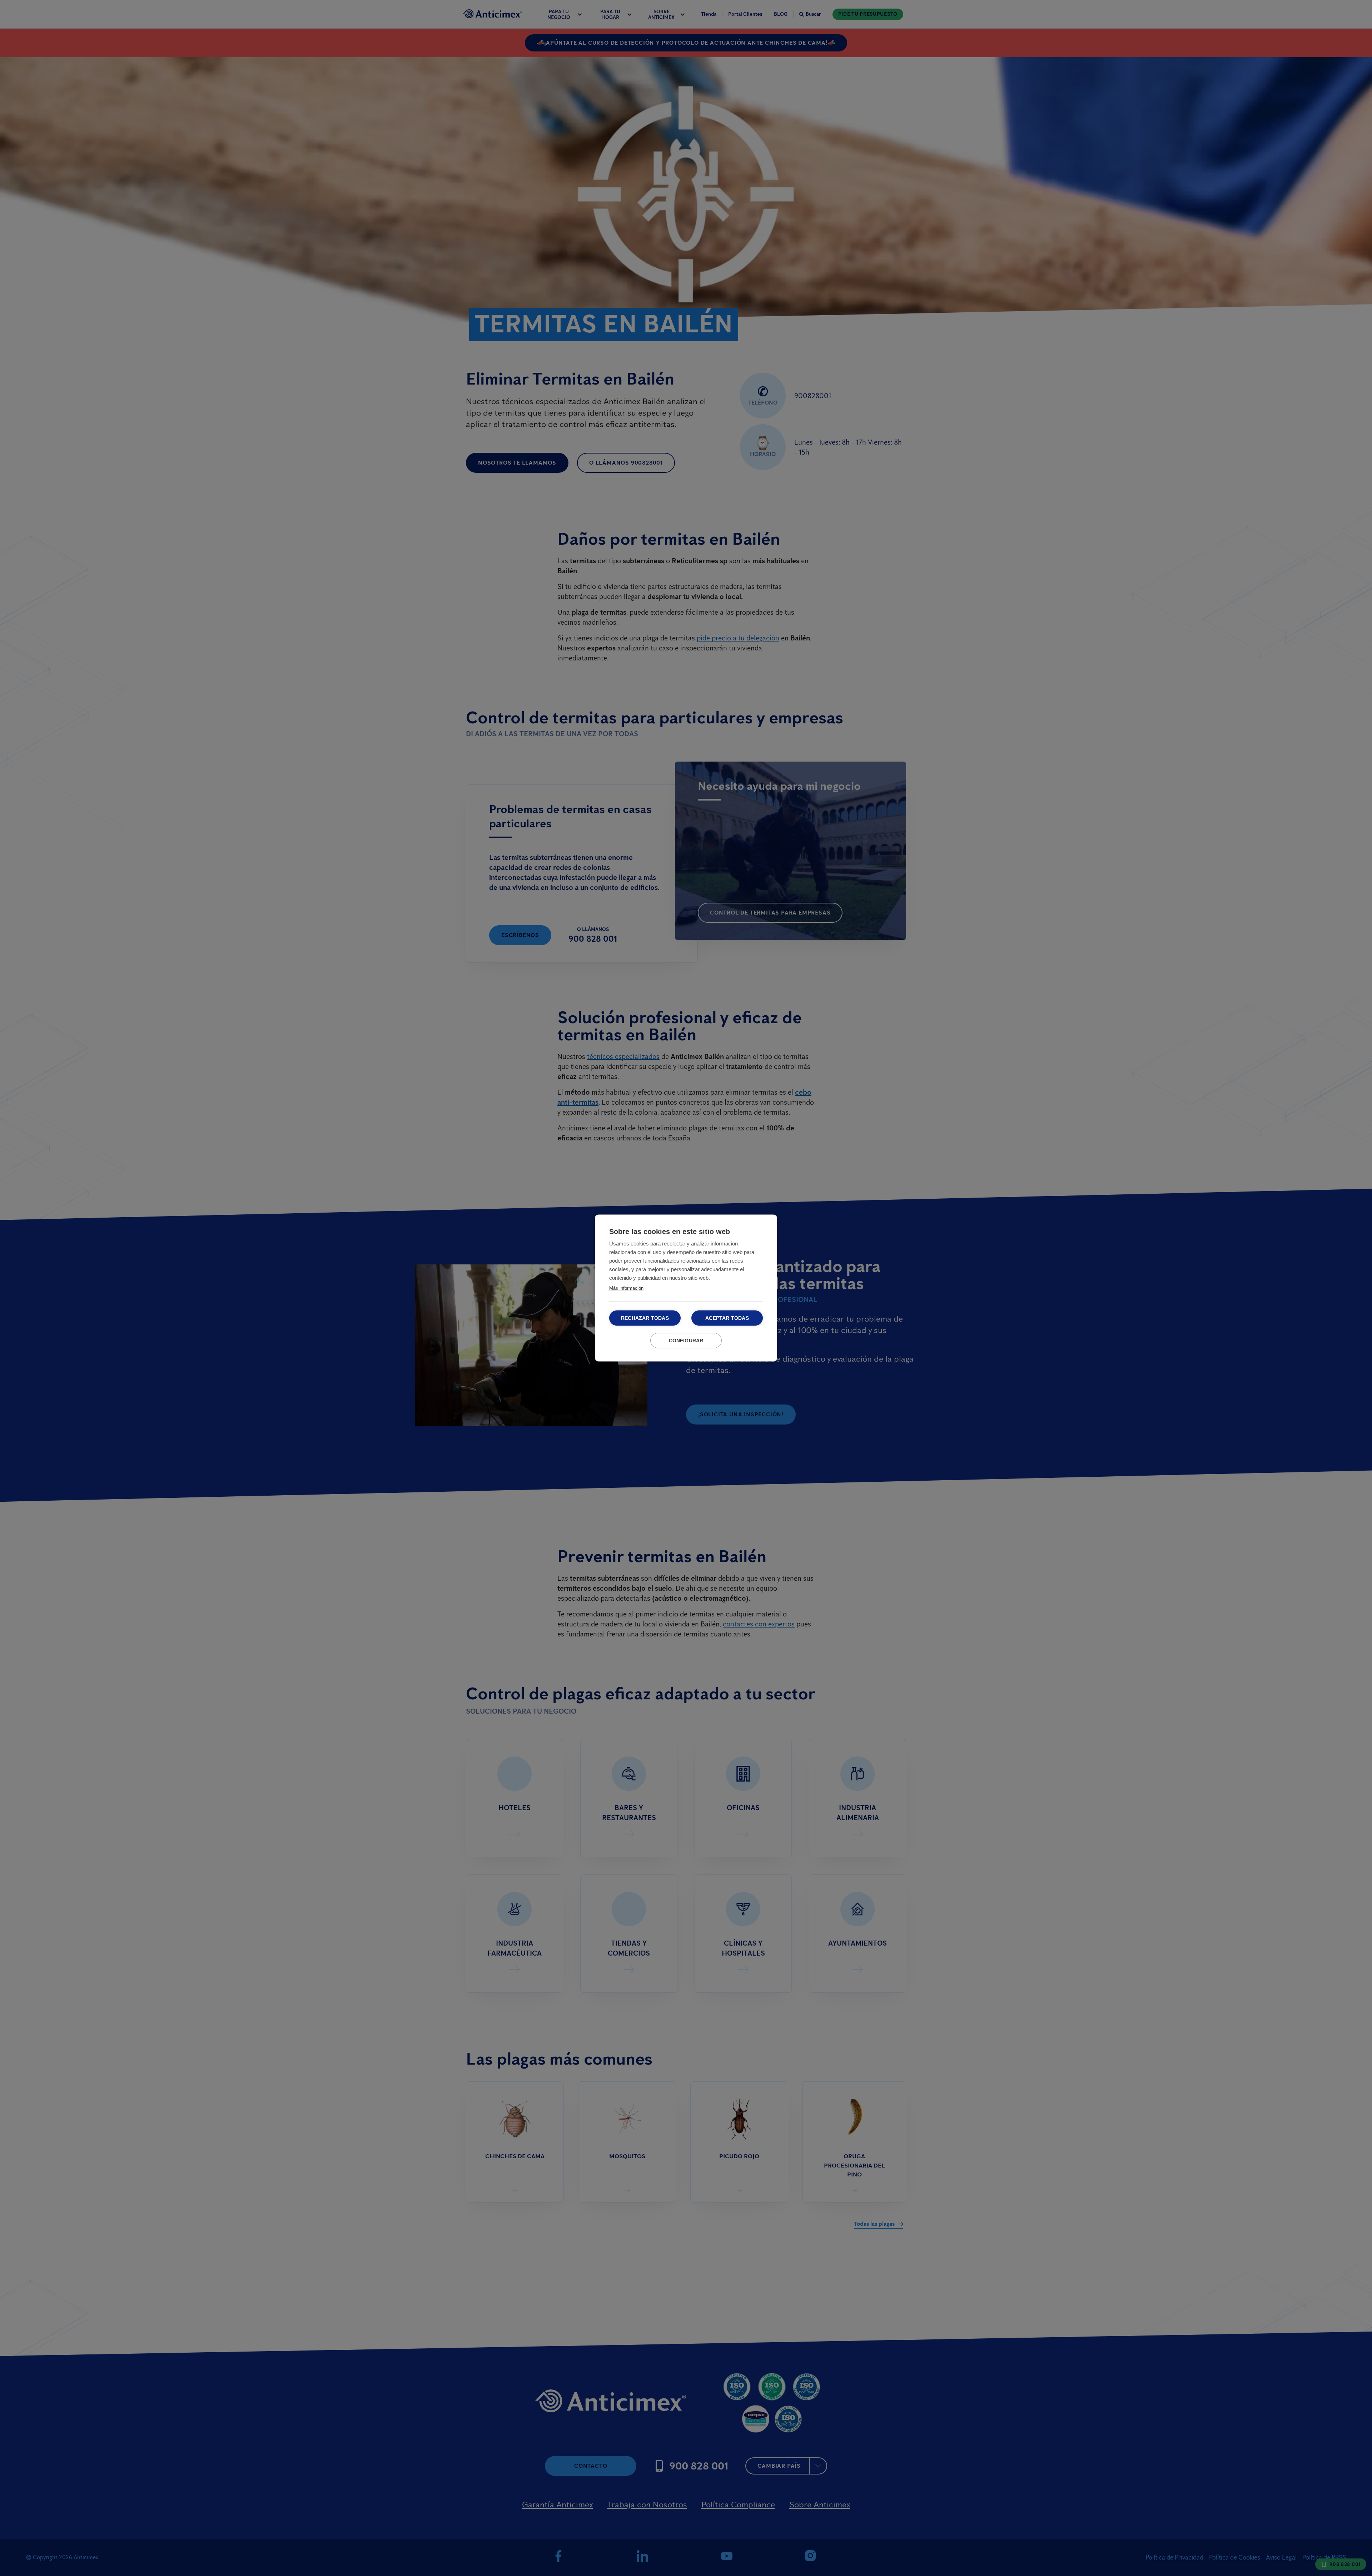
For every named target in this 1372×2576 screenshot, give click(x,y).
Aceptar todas (727, 1318)
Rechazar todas (645, 1318)
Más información (626, 1288)
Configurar (686, 1341)
